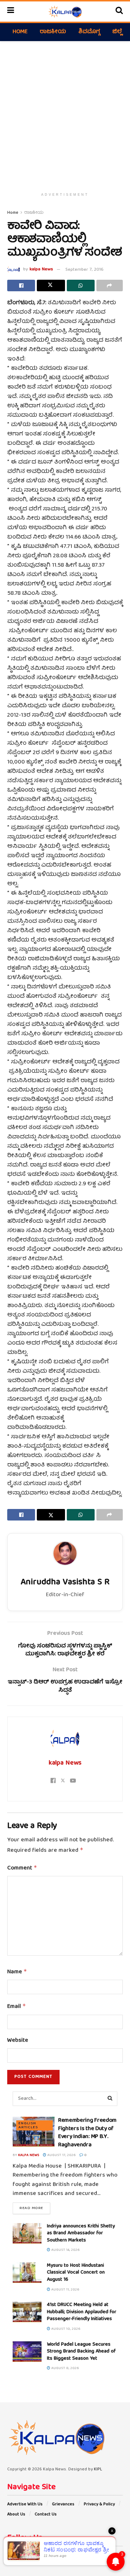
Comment (22, 1868)
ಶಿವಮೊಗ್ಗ (89, 32)
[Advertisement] (65, 113)
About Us (16, 2515)
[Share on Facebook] (21, 286)
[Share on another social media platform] (110, 286)
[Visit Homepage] (65, 12)
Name (17, 1972)
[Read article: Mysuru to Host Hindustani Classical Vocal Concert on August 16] (27, 2273)
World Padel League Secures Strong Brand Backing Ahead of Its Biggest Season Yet (81, 2352)
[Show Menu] (11, 12)
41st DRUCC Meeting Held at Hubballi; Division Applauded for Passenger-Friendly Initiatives (82, 2312)
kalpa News (41, 270)
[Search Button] (119, 12)
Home (20, 32)
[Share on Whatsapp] (81, 286)
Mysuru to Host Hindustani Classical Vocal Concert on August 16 (76, 2273)
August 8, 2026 (65, 2368)
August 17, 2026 (61, 2155)
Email (17, 2007)
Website (18, 2041)
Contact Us (46, 2515)
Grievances (63, 2504)
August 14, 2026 (65, 2250)
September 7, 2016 (84, 270)
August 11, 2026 (65, 2290)
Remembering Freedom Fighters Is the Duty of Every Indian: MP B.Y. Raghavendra (87, 2133)
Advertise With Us (25, 2504)
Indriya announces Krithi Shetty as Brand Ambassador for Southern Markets (81, 2233)
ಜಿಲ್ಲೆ (117, 32)
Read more (35, 2208)
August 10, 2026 (65, 2329)
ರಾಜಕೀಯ (53, 32)
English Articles (28, 2125)
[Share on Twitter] (51, 286)
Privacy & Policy (99, 2504)
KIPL (98, 2469)
